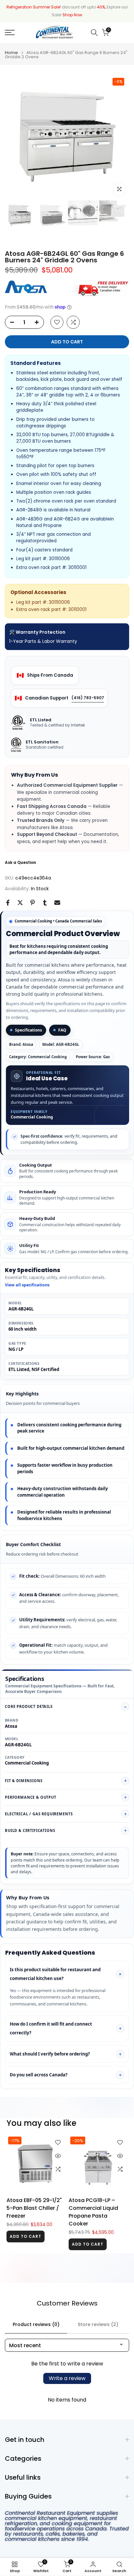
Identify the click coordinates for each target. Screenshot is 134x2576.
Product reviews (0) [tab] (36, 2324)
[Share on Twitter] (20, 903)
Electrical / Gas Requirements (39, 1814)
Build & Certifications (30, 1830)
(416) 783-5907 (88, 698)
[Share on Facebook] (8, 903)
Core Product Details (29, 1706)
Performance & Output (31, 1797)
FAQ (62, 1030)
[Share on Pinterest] (33, 903)
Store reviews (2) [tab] (98, 2324)
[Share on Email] (57, 903)
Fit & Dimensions (24, 1781)
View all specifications (27, 1285)
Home (11, 53)
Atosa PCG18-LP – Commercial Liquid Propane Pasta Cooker (93, 2212)
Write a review (67, 2378)
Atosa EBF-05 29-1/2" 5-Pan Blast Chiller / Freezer (34, 2208)
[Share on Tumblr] (45, 903)
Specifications (28, 1030)
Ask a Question (20, 862)
